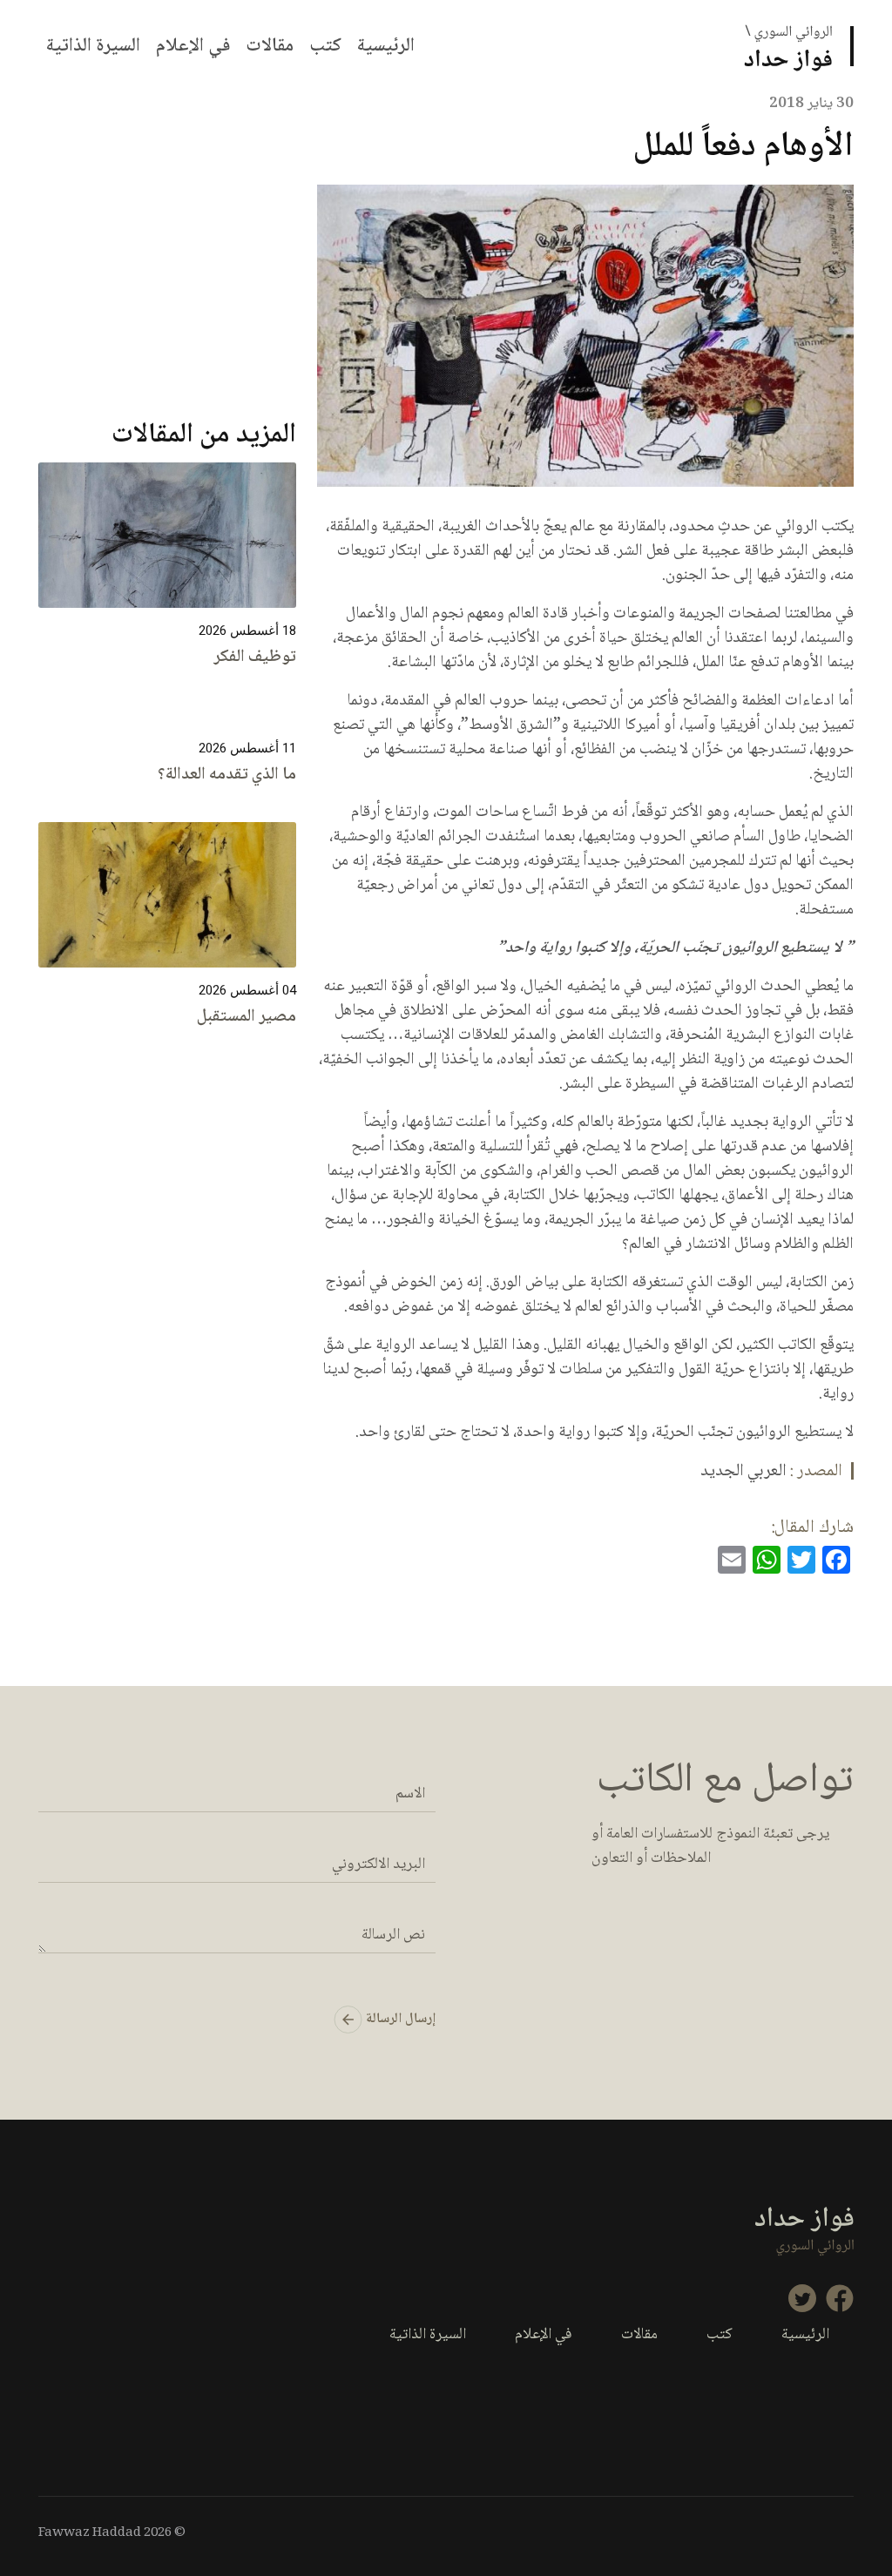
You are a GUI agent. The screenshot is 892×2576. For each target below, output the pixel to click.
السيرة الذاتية (93, 46)
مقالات (270, 46)
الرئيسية (386, 46)
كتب (325, 46)
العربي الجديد (743, 1472)
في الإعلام (193, 46)
